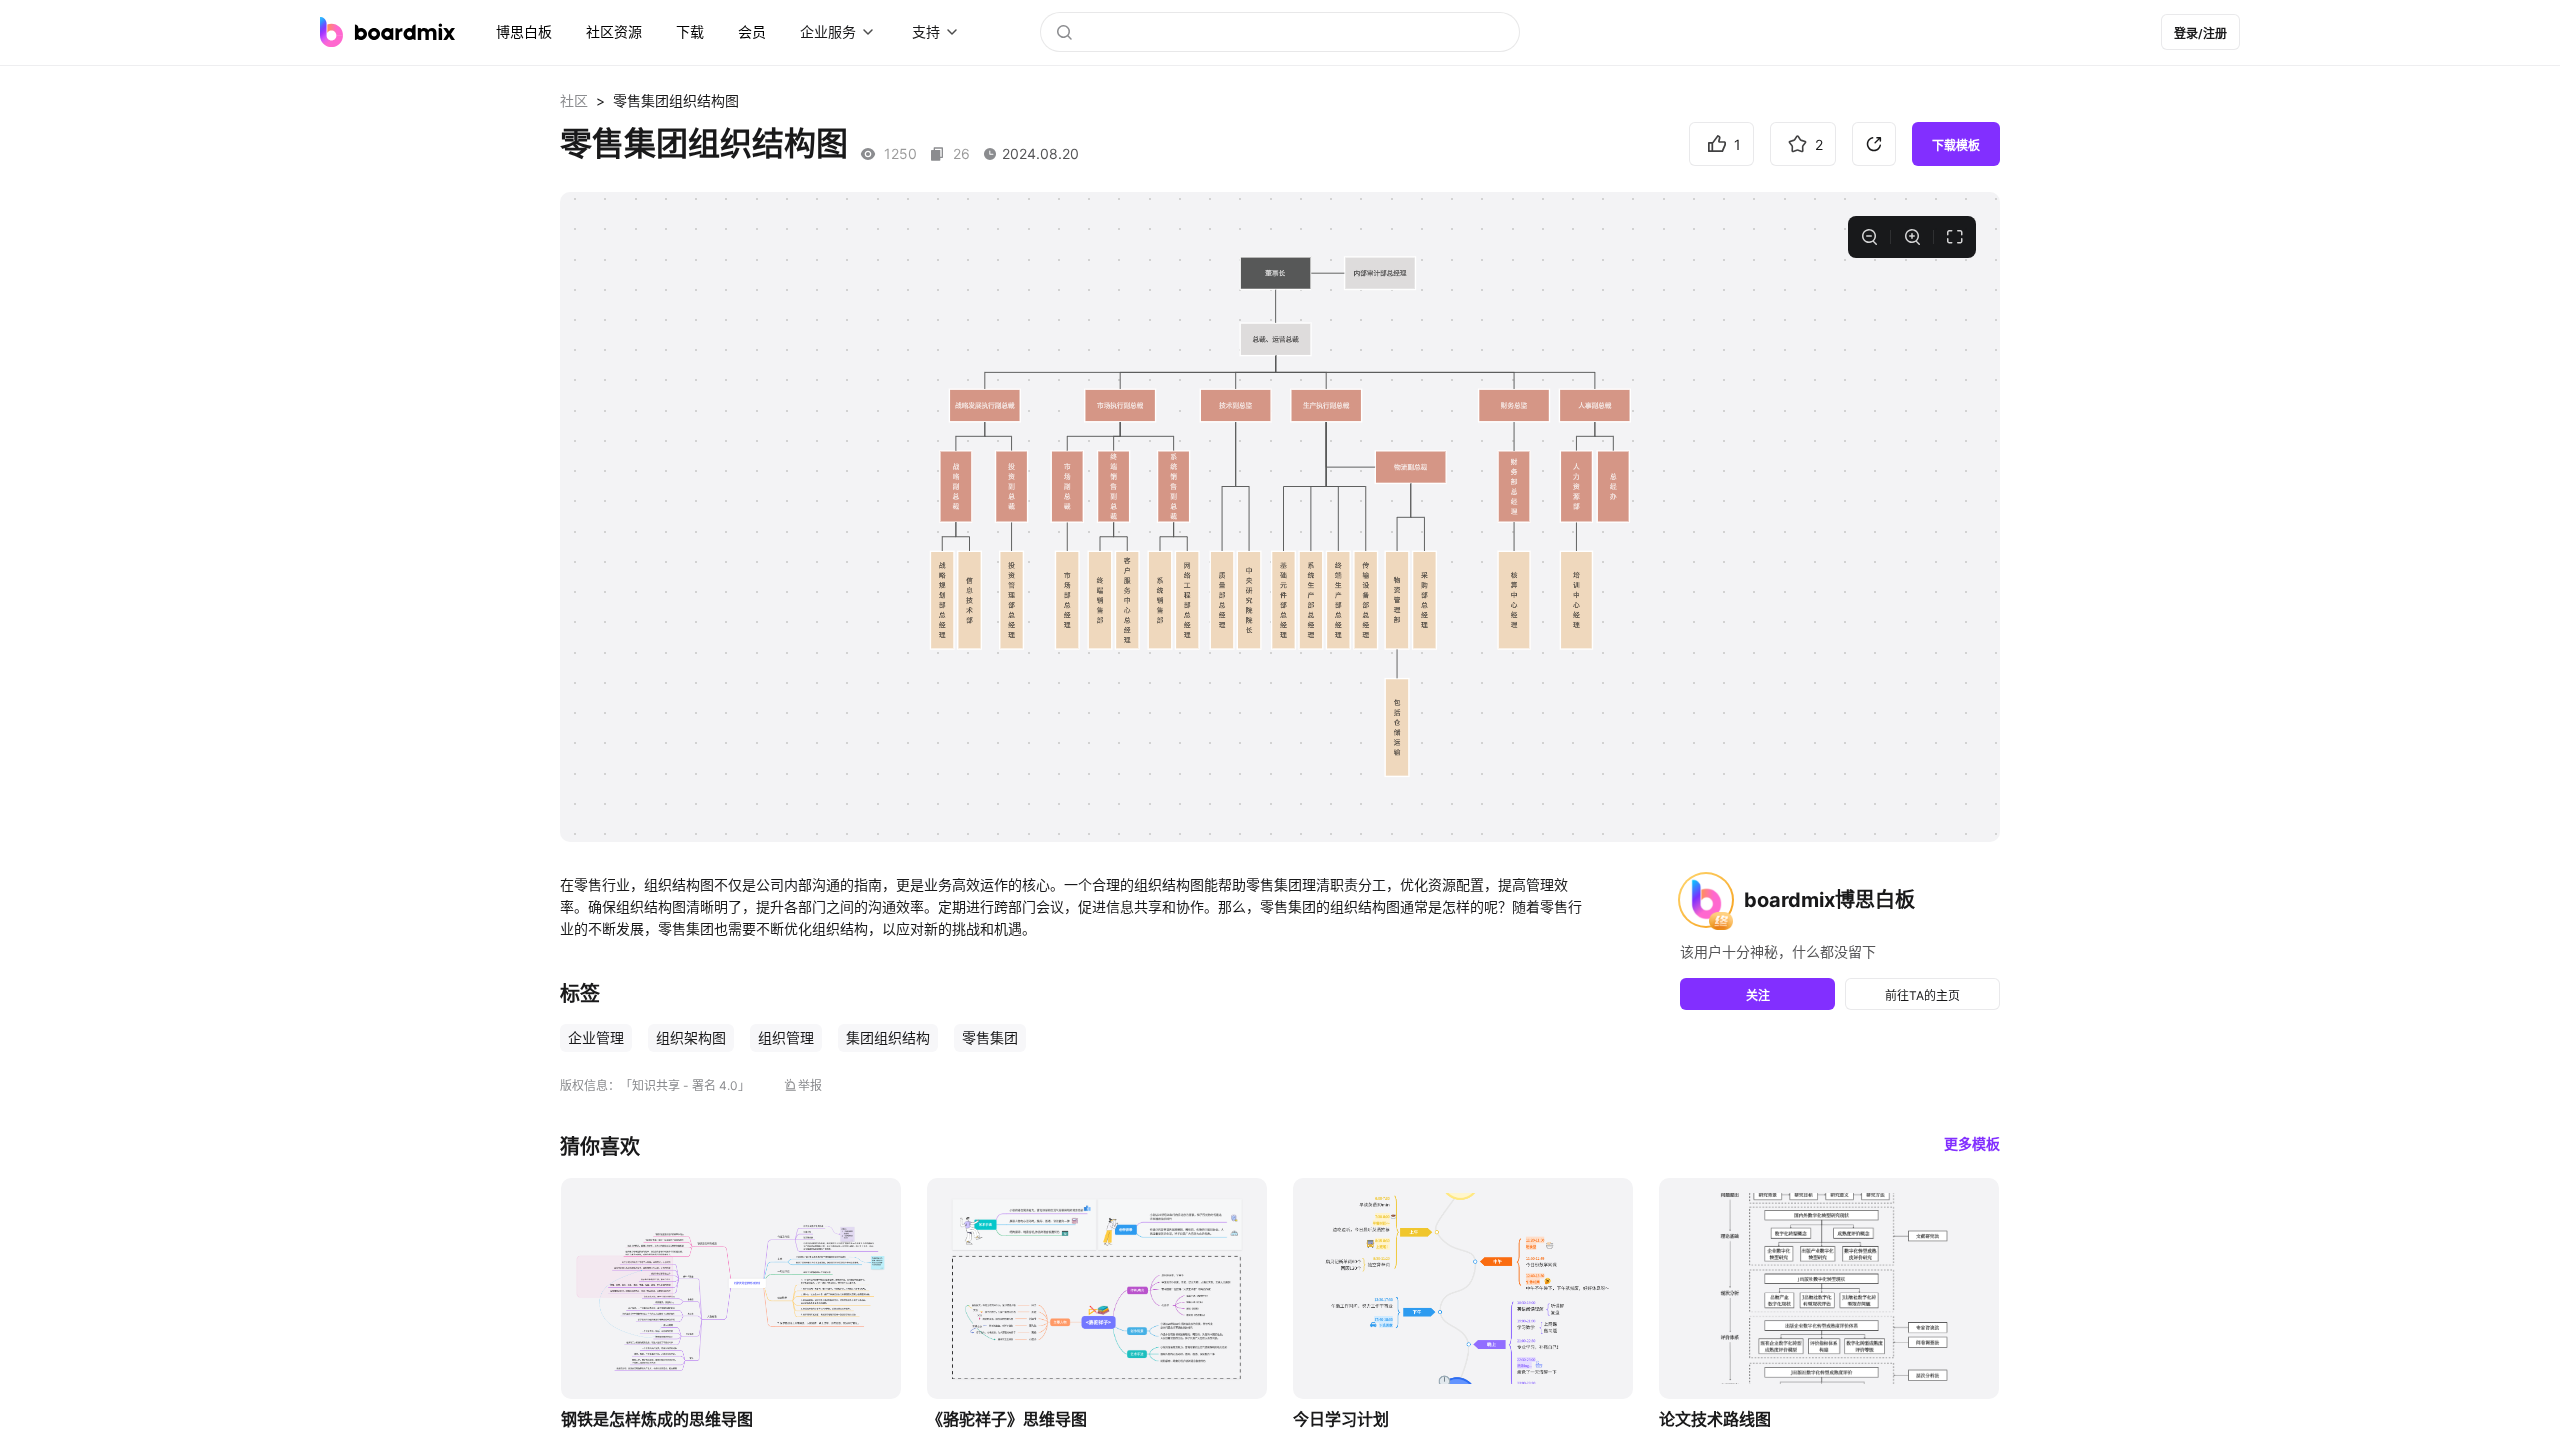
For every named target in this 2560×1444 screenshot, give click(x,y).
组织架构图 (691, 1037)
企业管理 (596, 1037)
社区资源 (614, 31)
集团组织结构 (888, 1037)
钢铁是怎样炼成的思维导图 (657, 1419)
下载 (690, 31)
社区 (574, 100)
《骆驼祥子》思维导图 (1007, 1419)
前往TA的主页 (1922, 995)
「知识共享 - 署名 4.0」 (685, 1085)
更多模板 (1972, 1143)
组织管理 (786, 1037)
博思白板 (524, 31)
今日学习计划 (1341, 1419)
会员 (752, 31)
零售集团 (990, 1037)
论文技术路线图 (1715, 1419)
